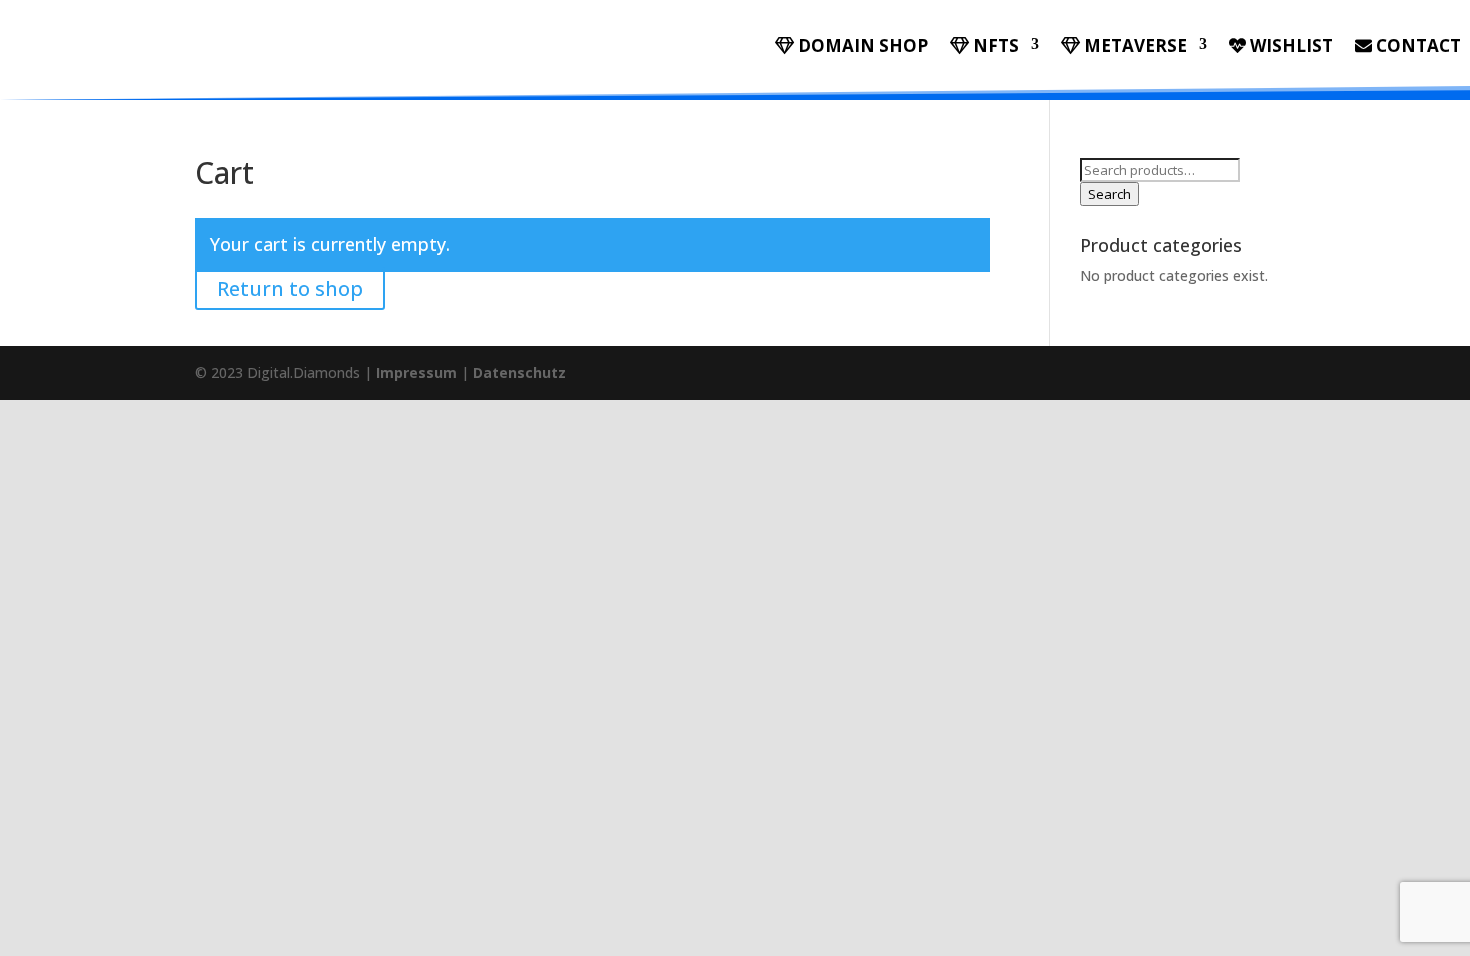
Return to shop (290, 288)
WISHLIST (1289, 47)
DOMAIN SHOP (861, 47)
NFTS (994, 47)
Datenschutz (519, 372)
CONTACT (1416, 47)
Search (1109, 194)
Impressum (416, 372)
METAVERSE (1133, 47)
